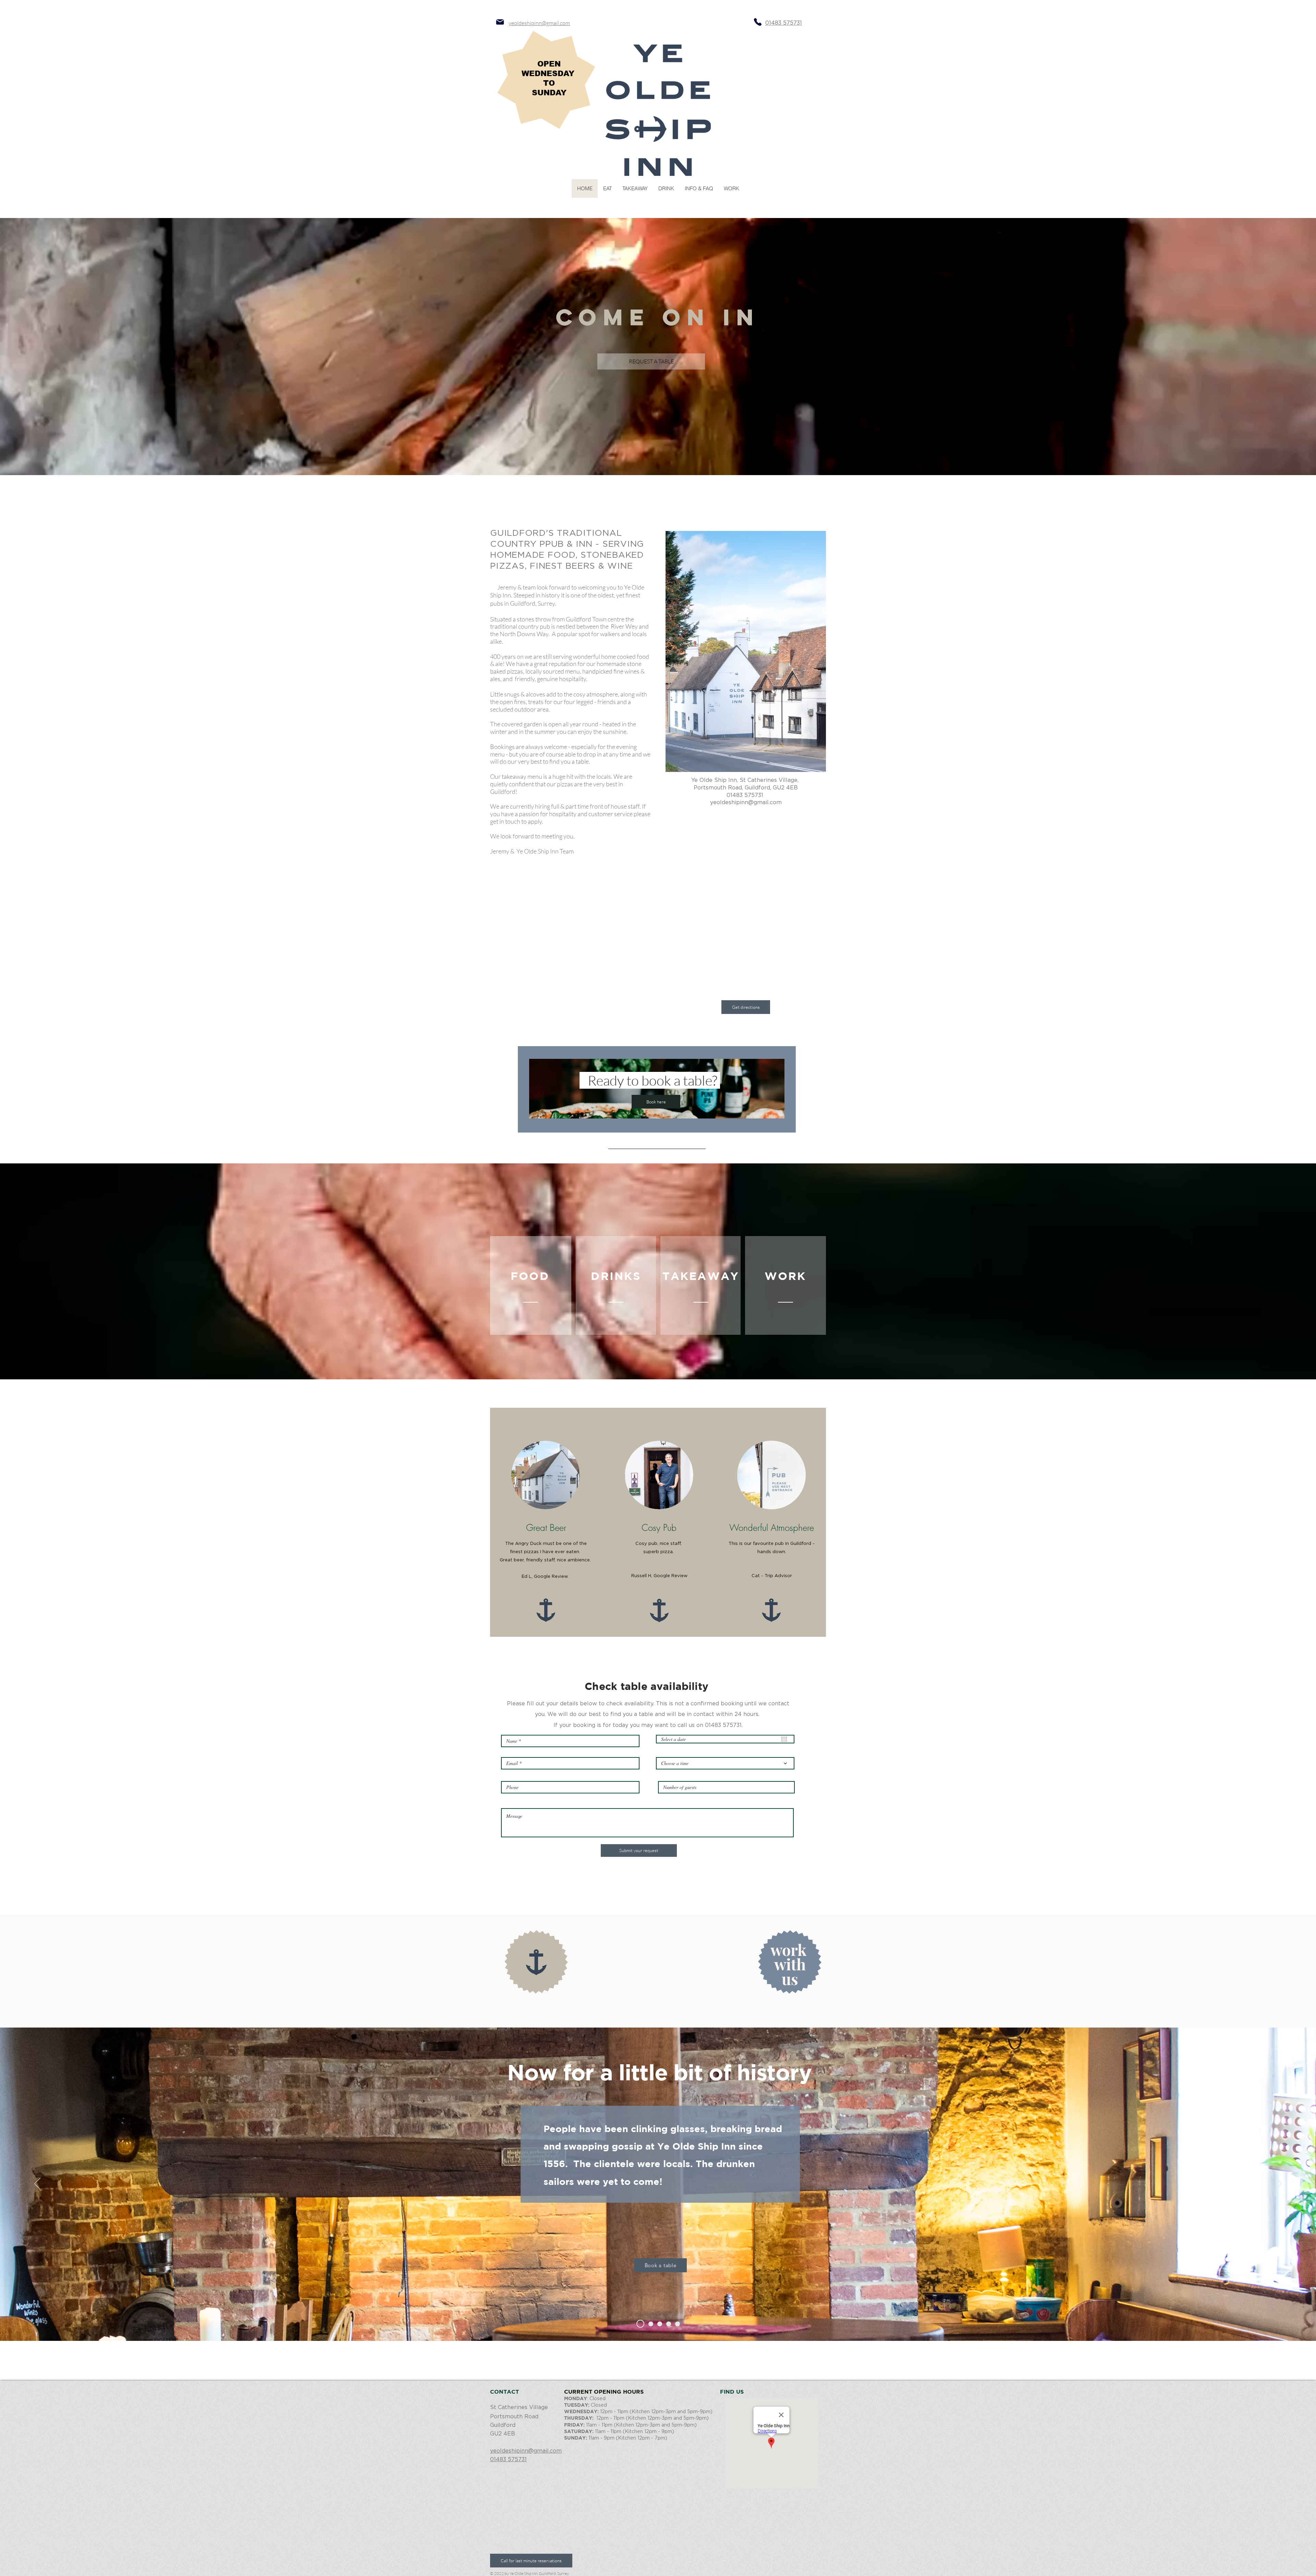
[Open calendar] (784, 1739)
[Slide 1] (639, 2324)
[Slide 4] (669, 2324)
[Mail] (500, 22)
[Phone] (758, 22)
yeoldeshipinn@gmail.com (539, 23)
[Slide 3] (660, 2324)
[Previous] (37, 2184)
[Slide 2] (649, 2324)
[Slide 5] (678, 2324)
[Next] (1279, 2184)
